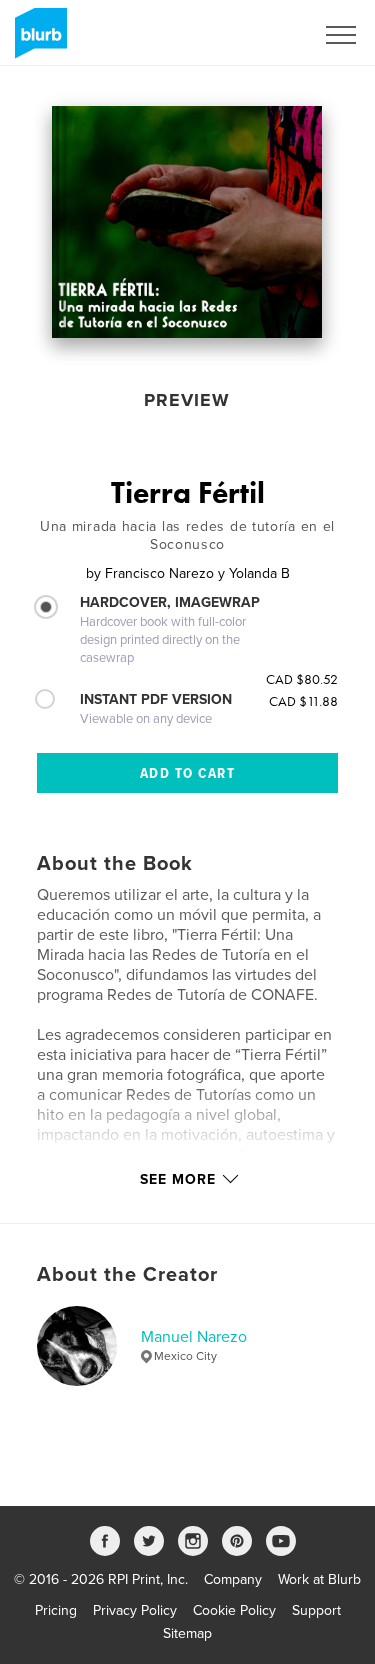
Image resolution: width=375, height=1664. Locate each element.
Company (233, 1579)
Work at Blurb (319, 1579)
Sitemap (187, 1633)
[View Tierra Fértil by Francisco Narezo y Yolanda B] (187, 222)
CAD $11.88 (303, 701)
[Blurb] (37, 41)
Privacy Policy (135, 1610)
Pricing (56, 1610)
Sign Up (263, 35)
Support (316, 1610)
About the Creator (127, 1275)
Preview (187, 400)
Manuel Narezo (194, 1337)
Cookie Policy (234, 1610)
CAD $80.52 (302, 679)
